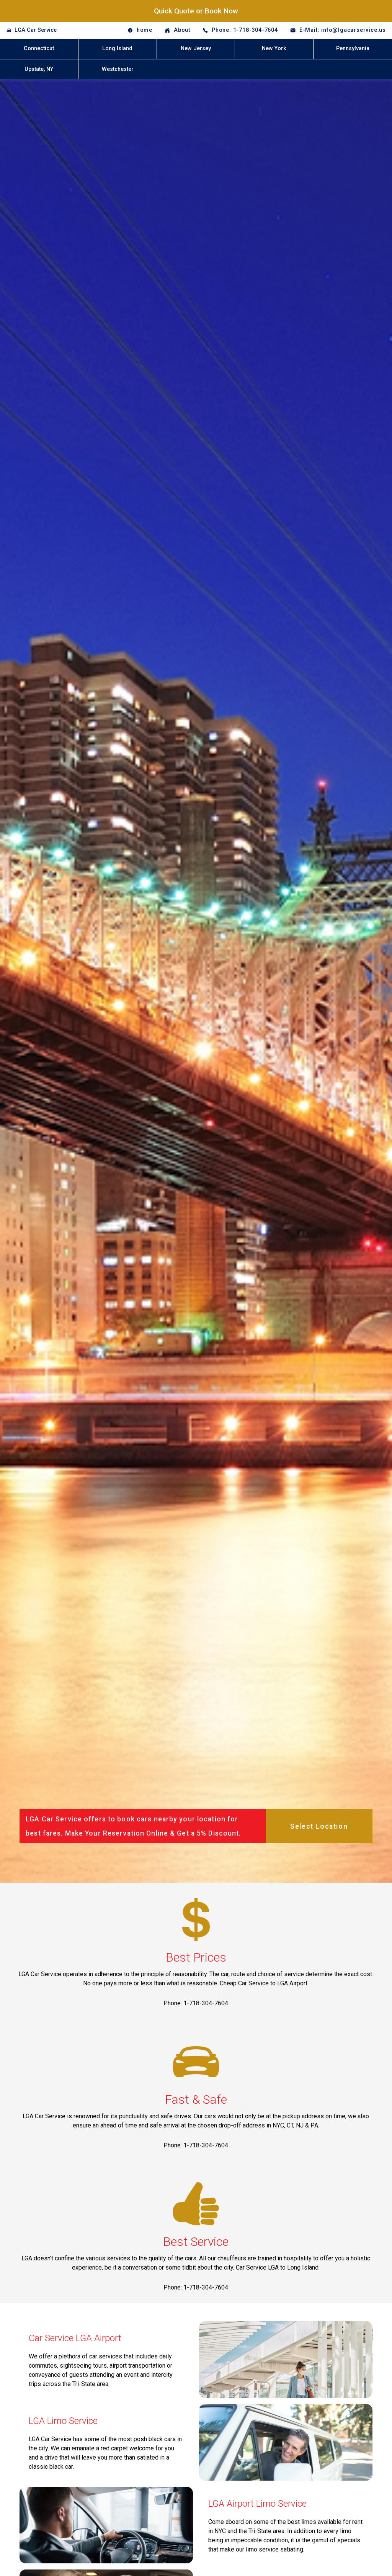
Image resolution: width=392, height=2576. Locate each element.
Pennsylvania (353, 48)
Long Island (117, 48)
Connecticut (39, 48)
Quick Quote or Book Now (196, 11)
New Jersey (196, 48)
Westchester (118, 69)
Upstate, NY (39, 69)
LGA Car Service (36, 30)
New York (274, 48)
